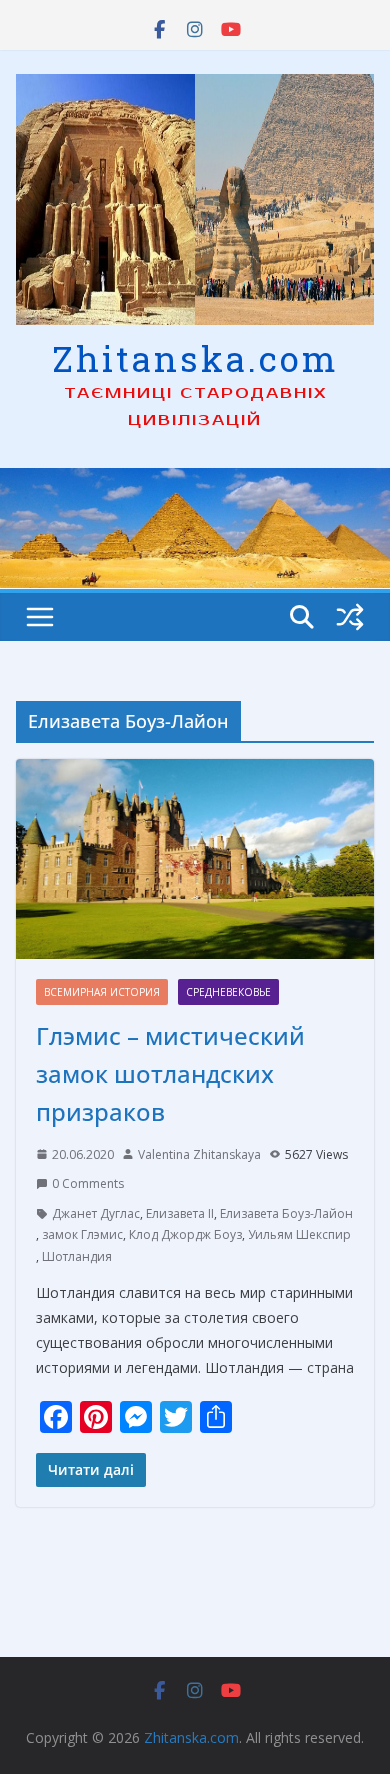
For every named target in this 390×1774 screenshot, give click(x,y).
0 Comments (88, 1183)
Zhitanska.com (195, 358)
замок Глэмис (82, 1234)
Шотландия (77, 1256)
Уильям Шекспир (299, 1234)
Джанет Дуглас (96, 1213)
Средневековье (228, 992)
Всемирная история (102, 992)
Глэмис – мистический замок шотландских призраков (170, 1074)
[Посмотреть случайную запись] (350, 617)
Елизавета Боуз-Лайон (286, 1213)
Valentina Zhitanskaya (199, 1154)
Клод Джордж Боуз (185, 1234)
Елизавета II (180, 1213)
